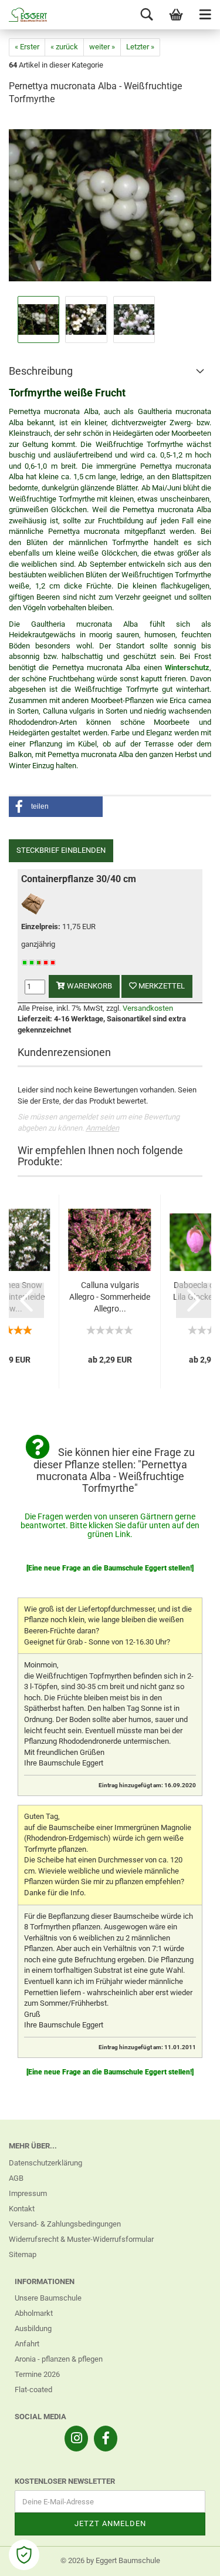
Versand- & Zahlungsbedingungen (65, 2224)
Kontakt (22, 2209)
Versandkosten (148, 1008)
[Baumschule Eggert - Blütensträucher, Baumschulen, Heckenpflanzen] (23, 15)
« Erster (27, 47)
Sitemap (23, 2254)
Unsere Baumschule (48, 2298)
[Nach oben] (188, 2558)
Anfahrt (27, 2344)
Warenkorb (89, 986)
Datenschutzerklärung (45, 2163)
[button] (56, 807)
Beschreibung (41, 371)
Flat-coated (33, 2390)
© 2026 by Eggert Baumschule (110, 2560)
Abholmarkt (34, 2313)
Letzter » (140, 47)
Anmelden (102, 1128)
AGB (16, 2178)
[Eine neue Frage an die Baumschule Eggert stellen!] (110, 1568)
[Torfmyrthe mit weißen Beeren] (110, 205)
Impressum (28, 2193)
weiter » (102, 47)
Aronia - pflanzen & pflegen (59, 2359)
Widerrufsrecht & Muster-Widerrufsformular (81, 2239)
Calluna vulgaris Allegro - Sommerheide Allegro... (110, 1297)
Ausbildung (33, 2328)
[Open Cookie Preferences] (24, 2555)
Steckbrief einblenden (61, 850)
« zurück (64, 47)
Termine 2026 (37, 2374)
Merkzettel (161, 986)
